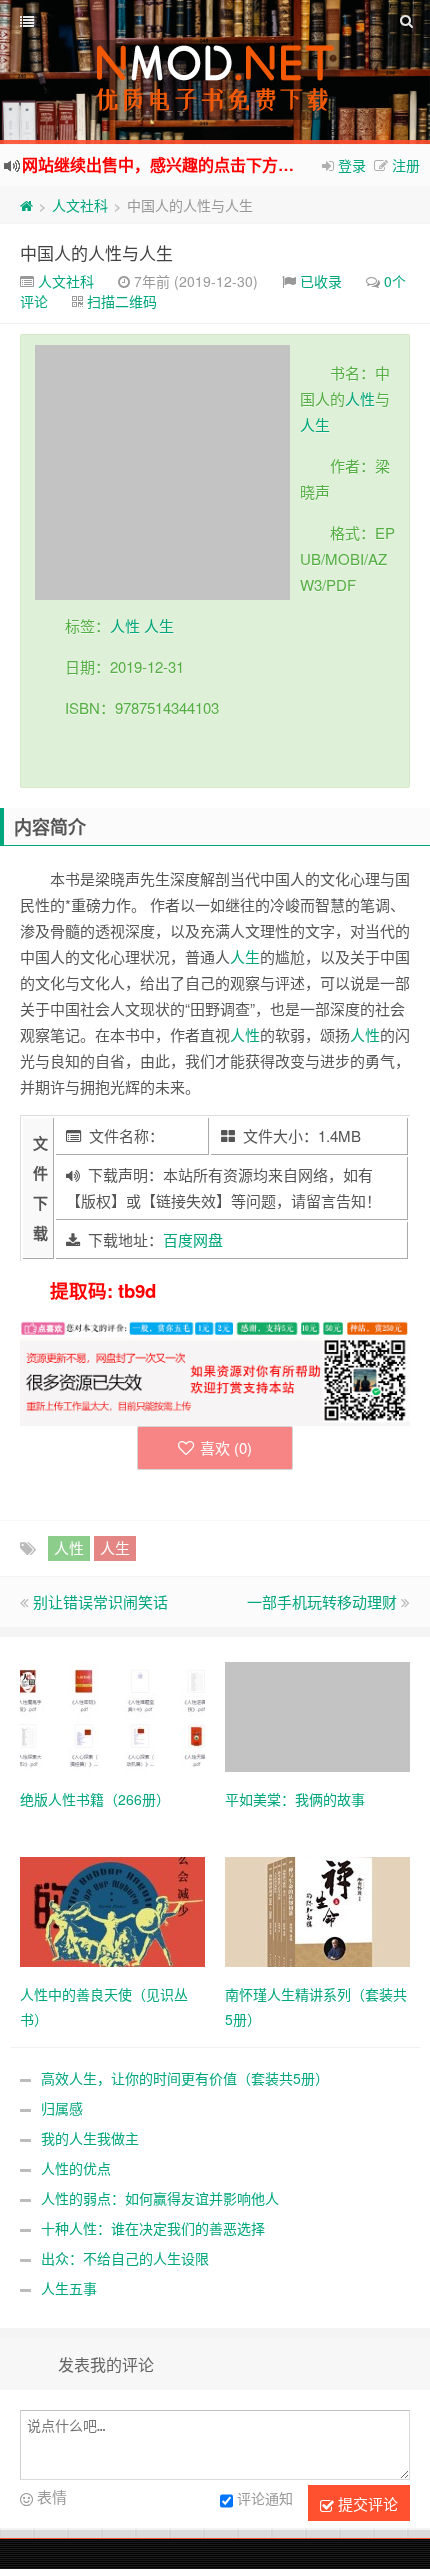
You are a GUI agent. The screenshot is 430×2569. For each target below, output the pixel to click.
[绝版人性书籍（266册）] (112, 1715)
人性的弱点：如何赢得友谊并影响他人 (160, 2198)
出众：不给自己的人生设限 (125, 2258)
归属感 (62, 2108)
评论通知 (265, 2499)
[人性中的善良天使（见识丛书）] (112, 1910)
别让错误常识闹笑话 (100, 1601)
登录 (352, 165)
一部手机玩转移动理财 (322, 1601)
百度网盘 (193, 1239)
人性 (360, 398)
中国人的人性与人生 (96, 252)
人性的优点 (76, 2168)
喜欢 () (226, 1447)
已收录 (321, 281)
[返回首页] (26, 205)
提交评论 (366, 2503)
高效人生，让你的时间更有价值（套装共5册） (185, 2078)
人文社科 (80, 205)
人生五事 (69, 2288)
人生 (315, 424)
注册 (406, 165)
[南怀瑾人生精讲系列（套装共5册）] (317, 1910)
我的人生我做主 (90, 2138)
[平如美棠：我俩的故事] (317, 1715)
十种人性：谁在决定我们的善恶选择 (153, 2228)
